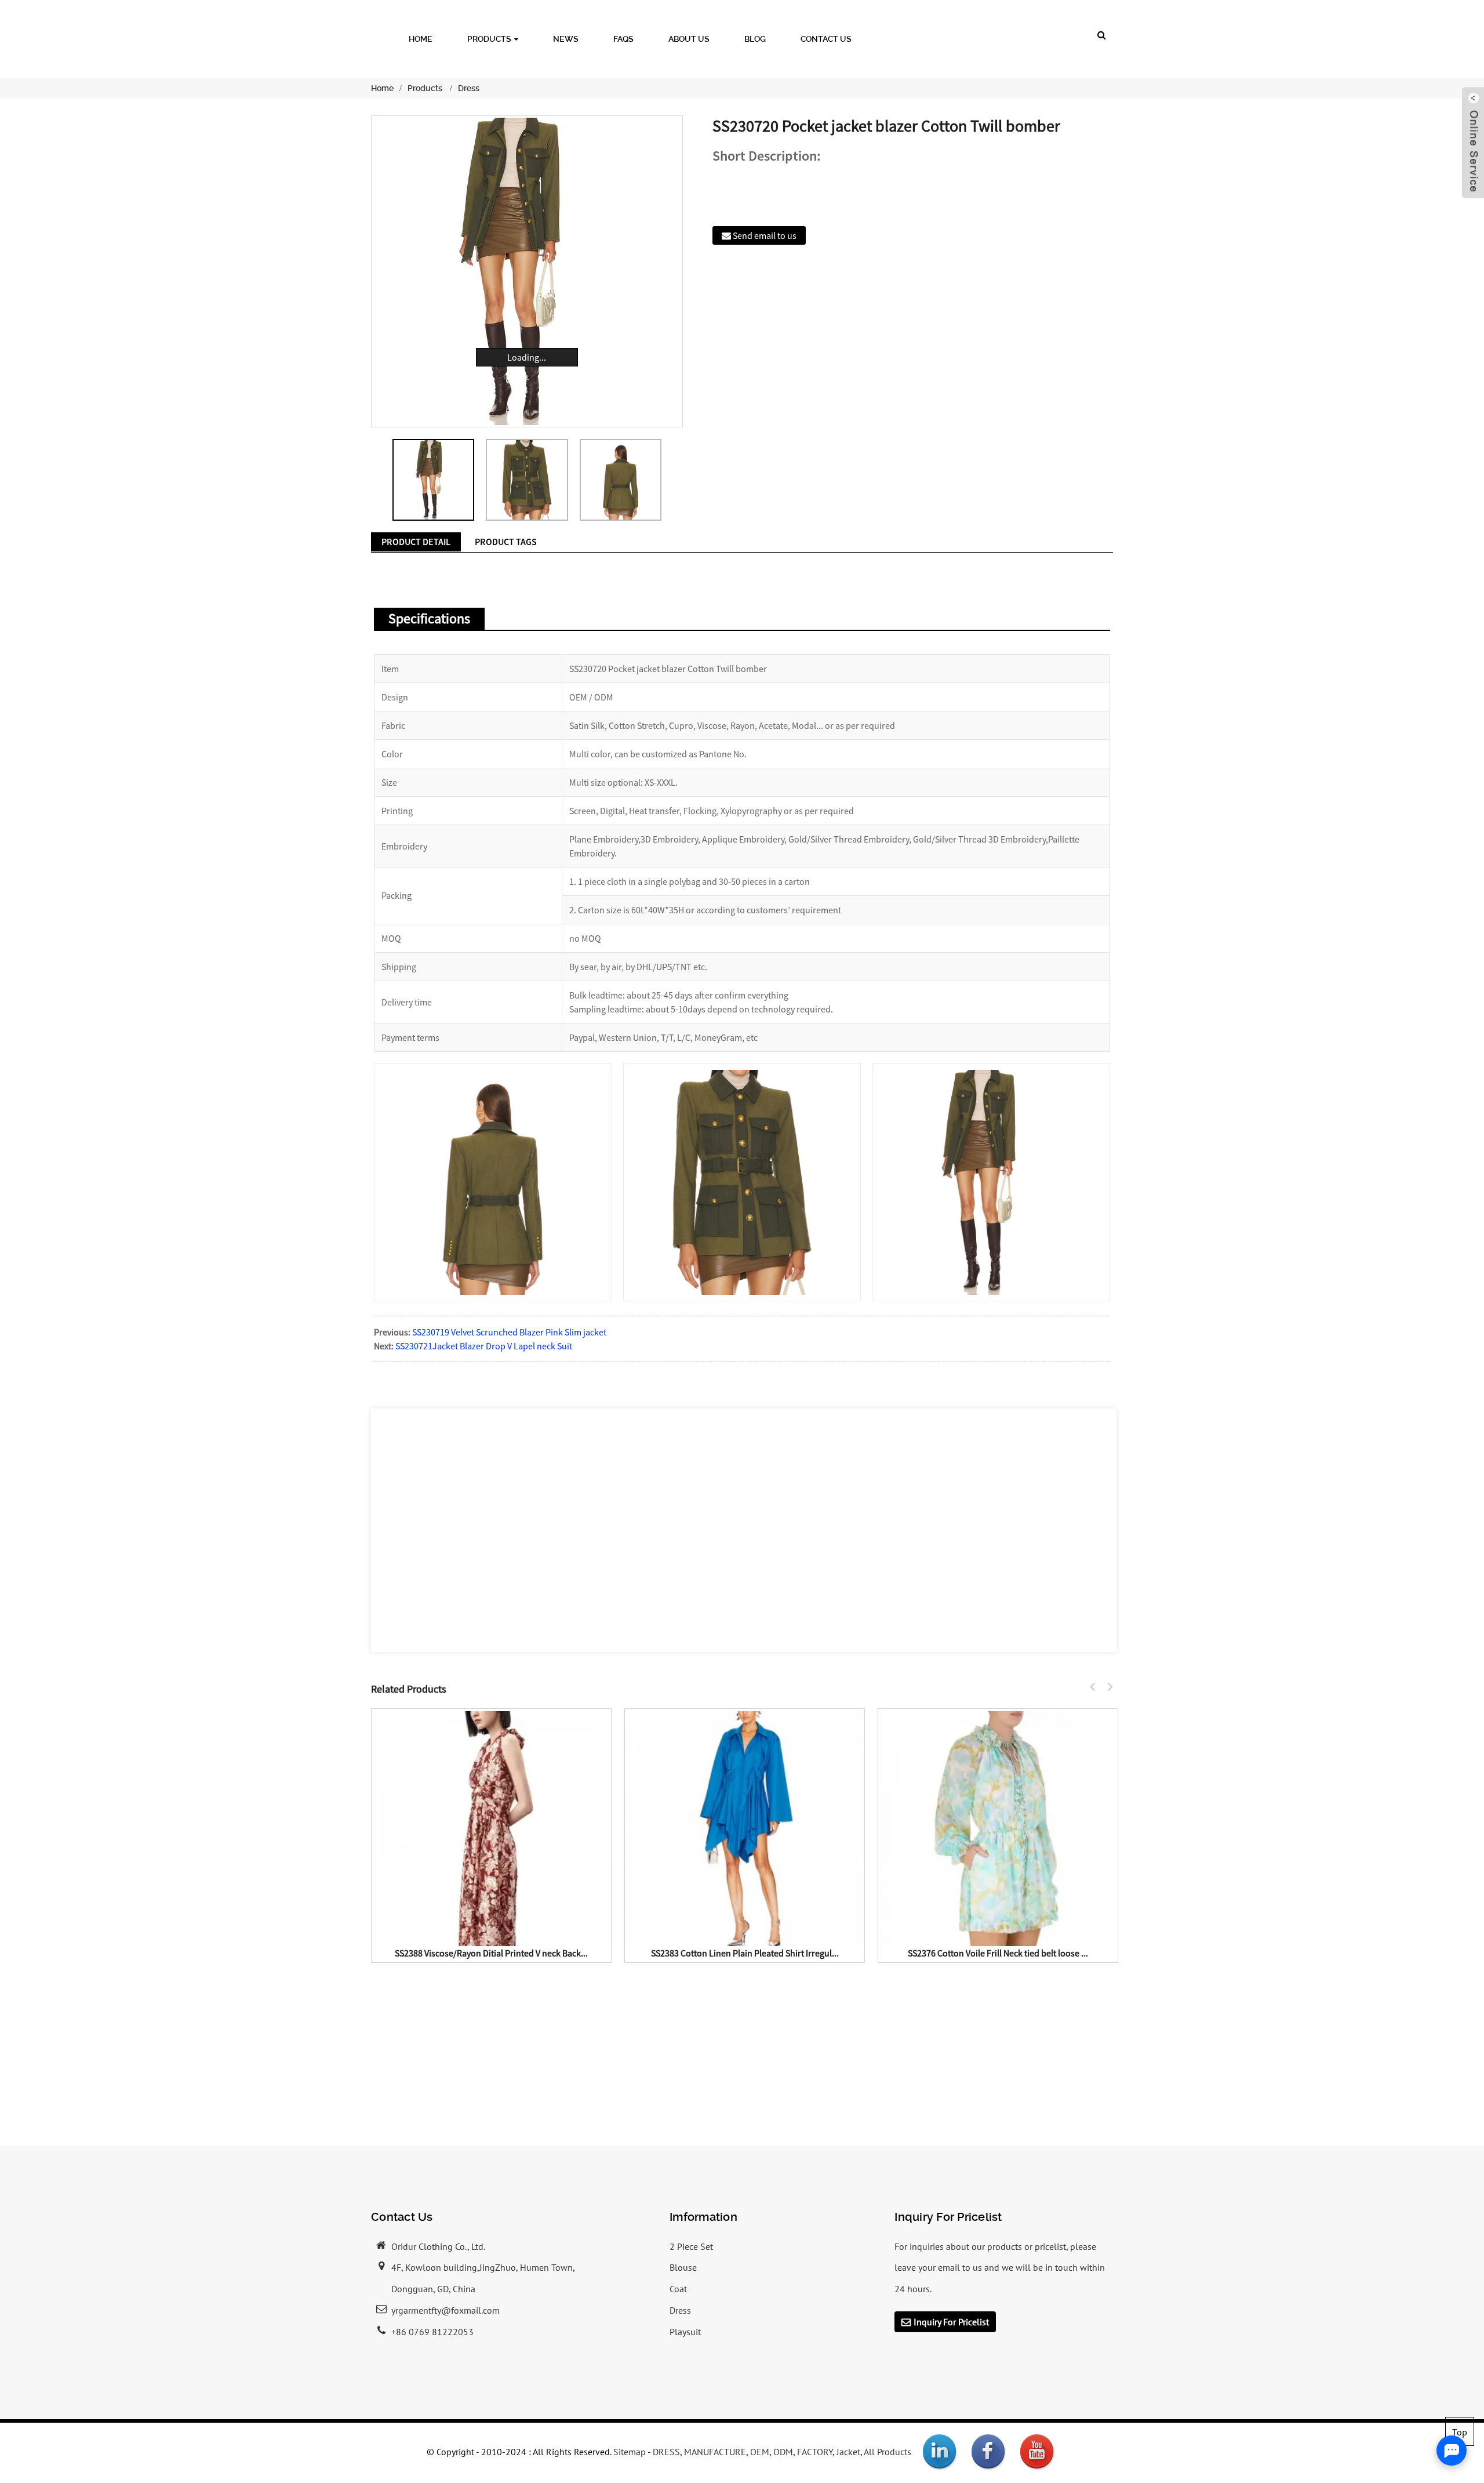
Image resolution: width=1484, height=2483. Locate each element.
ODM (783, 2452)
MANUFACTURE (715, 2452)
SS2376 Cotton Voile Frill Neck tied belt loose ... (998, 1953)
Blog (755, 39)
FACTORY (815, 2452)
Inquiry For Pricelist (951, 2322)
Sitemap (630, 2452)
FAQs (623, 39)
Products (489, 39)
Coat (678, 2289)
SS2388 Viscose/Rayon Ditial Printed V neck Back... (491, 1953)
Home (421, 39)
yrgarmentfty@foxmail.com (445, 2310)
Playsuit (685, 2332)
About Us (689, 39)
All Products (888, 2452)
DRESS (666, 2452)
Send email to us (765, 235)
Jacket (848, 2452)
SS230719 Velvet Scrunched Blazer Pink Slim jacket (509, 1332)
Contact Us (826, 39)
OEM (760, 2452)
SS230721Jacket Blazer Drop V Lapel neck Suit (484, 1346)
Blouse (683, 2267)
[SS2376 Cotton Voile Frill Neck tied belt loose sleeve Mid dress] (998, 1827)
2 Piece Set (691, 2246)
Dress (469, 88)
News (566, 39)
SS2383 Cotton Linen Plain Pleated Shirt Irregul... (745, 1953)
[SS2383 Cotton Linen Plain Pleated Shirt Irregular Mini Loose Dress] (745, 1827)
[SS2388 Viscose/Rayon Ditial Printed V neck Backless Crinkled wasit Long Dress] (491, 1827)
